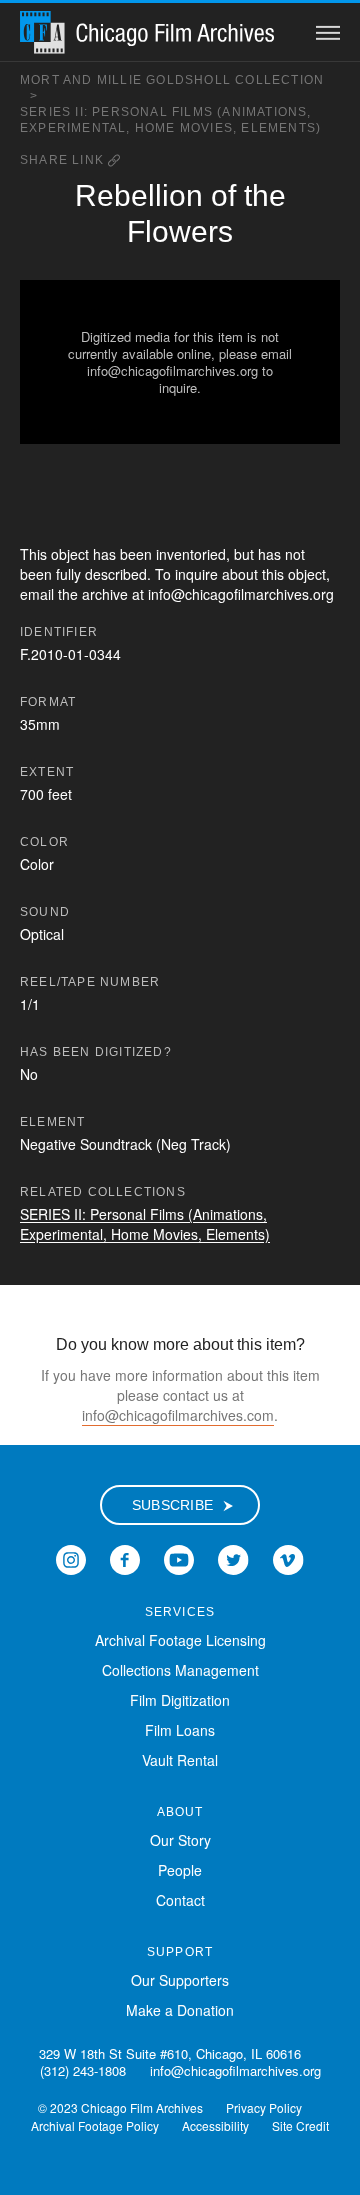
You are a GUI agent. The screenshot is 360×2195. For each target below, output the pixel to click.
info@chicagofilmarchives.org (235, 2070)
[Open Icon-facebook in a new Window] (125, 1558)
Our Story (180, 1840)
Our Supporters (180, 1980)
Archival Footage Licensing (180, 1640)
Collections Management (180, 1670)
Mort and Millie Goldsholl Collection (172, 88)
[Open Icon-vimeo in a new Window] (288, 1558)
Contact (180, 1900)
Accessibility (215, 2125)
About (180, 1812)
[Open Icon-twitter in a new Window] (233, 1558)
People (180, 1870)
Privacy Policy (264, 2107)
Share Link (64, 160)
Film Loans (180, 1730)
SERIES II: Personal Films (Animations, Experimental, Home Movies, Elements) (170, 120)
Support (180, 1952)
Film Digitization (180, 1700)
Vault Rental (180, 1760)
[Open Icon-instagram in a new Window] (71, 1558)
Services (180, 1612)
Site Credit (300, 2125)
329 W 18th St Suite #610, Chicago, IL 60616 (170, 2053)
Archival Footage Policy (95, 2125)
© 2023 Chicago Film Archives (120, 2107)
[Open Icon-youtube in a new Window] (179, 1558)
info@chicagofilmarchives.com (178, 1415)
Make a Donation (180, 2010)
